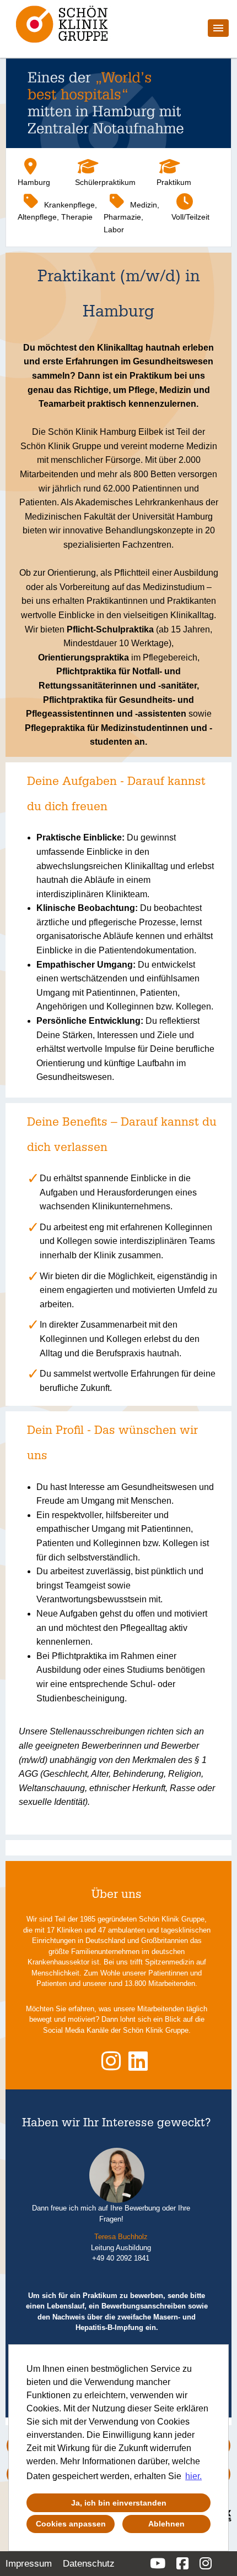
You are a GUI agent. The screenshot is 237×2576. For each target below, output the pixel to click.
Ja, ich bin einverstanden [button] (119, 2503)
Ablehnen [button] (166, 2524)
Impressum (29, 2564)
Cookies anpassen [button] (71, 2524)
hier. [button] (193, 2476)
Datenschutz (89, 2564)
